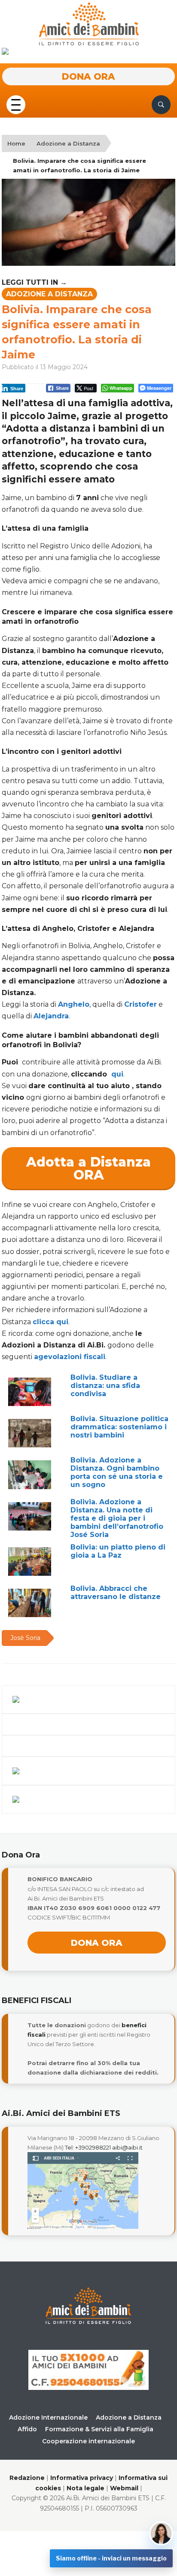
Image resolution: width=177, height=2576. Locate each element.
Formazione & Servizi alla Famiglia (99, 2429)
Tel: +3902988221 (88, 2147)
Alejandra (51, 1016)
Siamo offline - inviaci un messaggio (111, 2558)
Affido (27, 2429)
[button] (16, 104)
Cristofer (140, 1004)
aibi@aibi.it (127, 2147)
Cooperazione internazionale (88, 2441)
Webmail (124, 2488)
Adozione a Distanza (68, 143)
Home (16, 143)
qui (117, 1074)
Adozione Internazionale (48, 2417)
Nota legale (85, 2488)
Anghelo (74, 1004)
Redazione (27, 2478)
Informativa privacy (82, 2478)
